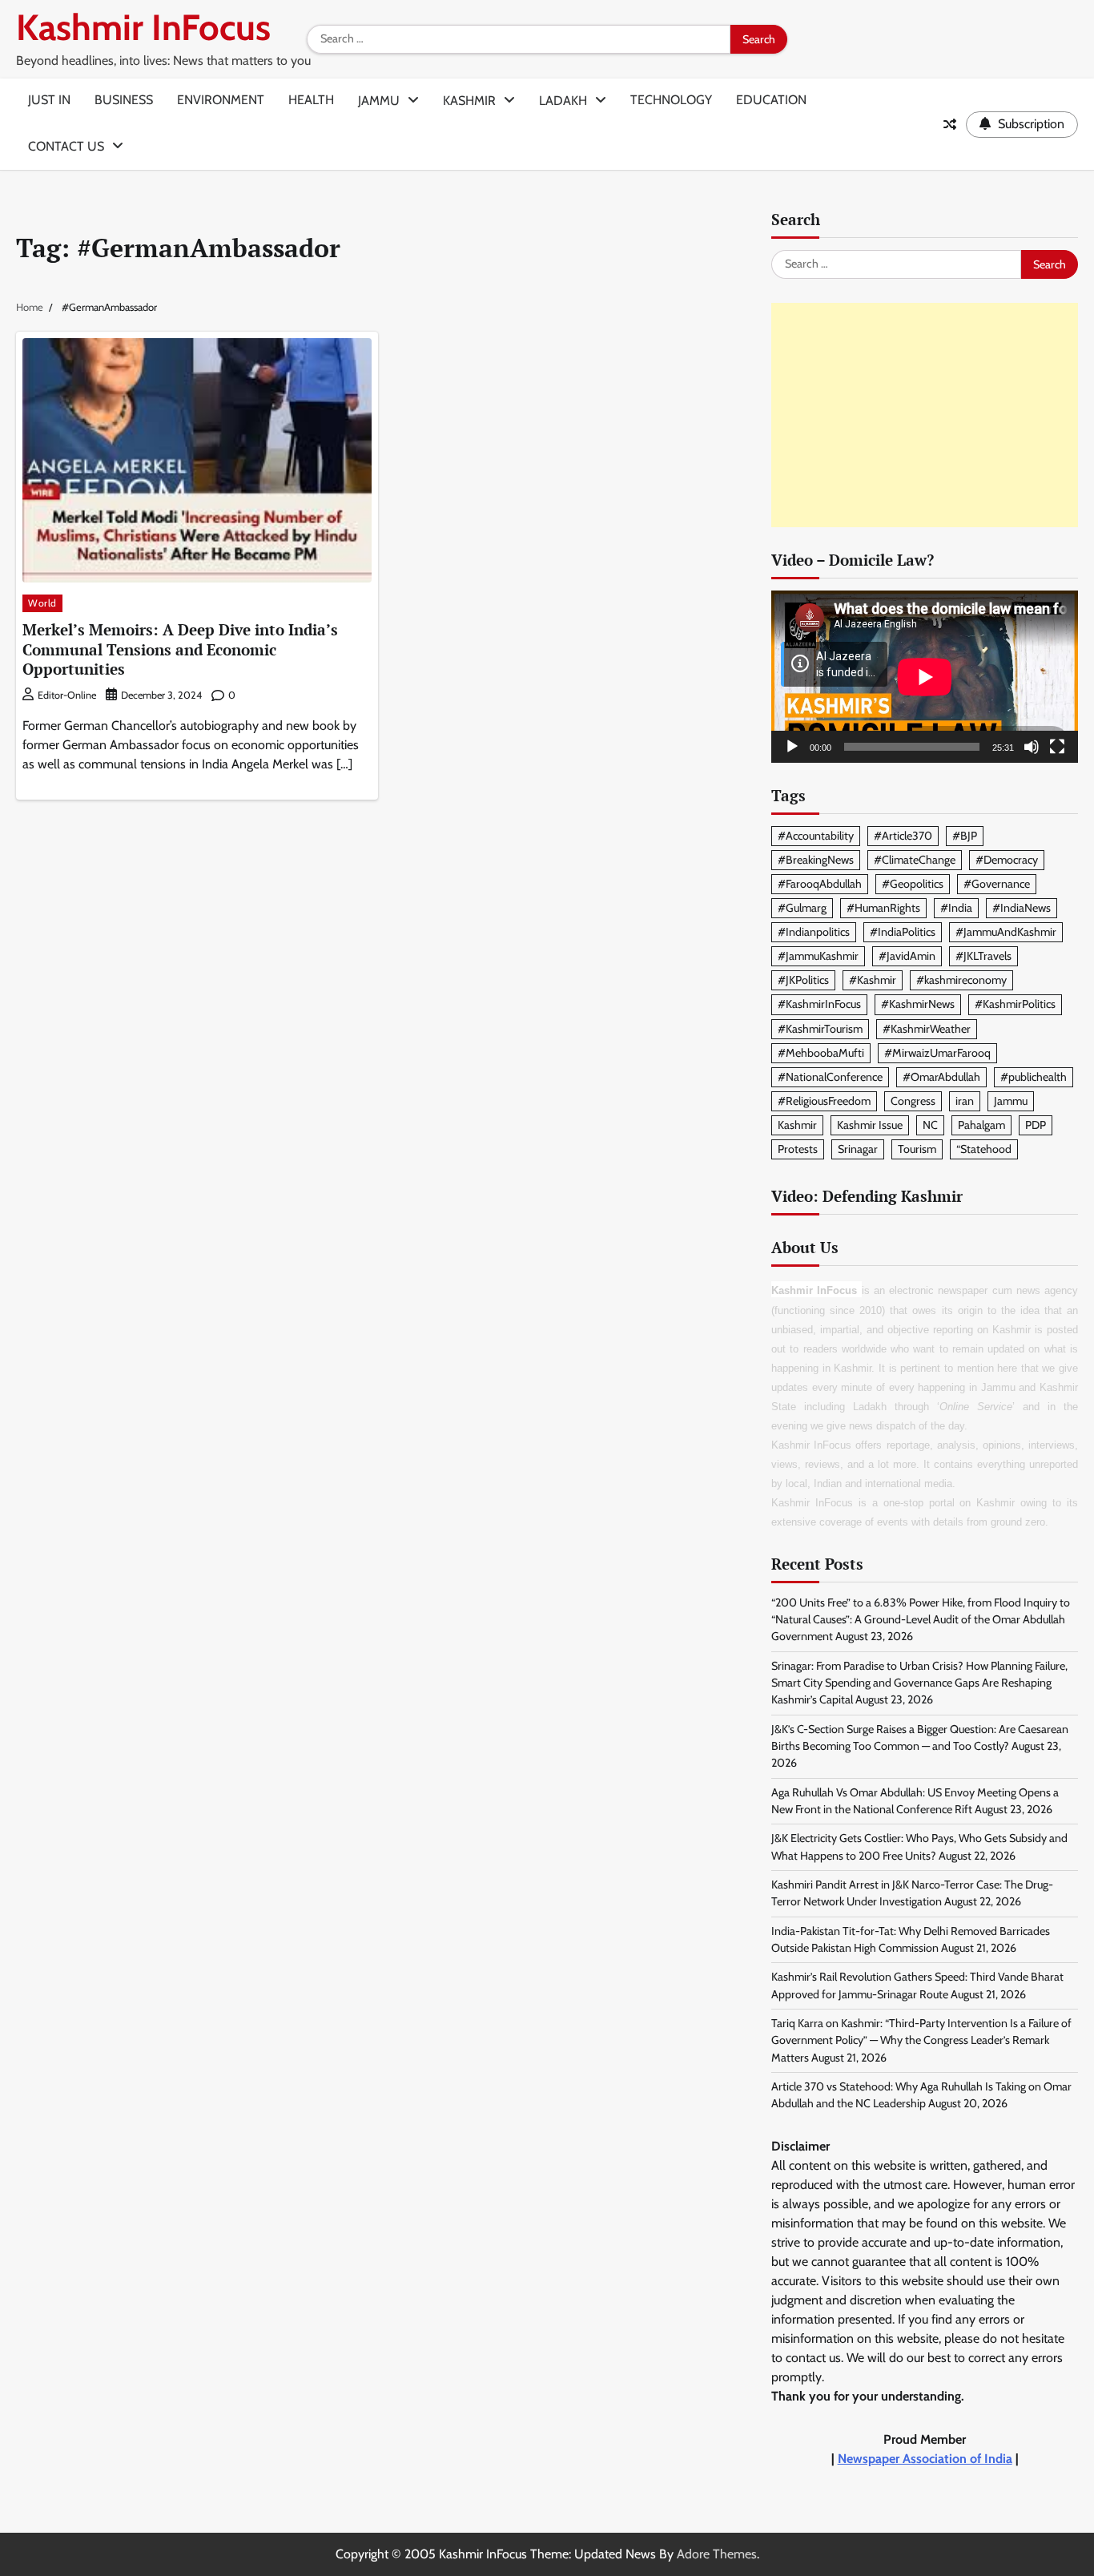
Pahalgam (981, 1125)
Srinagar (858, 1149)
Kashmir (469, 101)
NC (930, 1125)
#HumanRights (883, 908)
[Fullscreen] (1057, 747)
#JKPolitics (803, 980)
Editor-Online (67, 695)
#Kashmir (873, 980)
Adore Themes (717, 2554)
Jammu (379, 101)
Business (124, 100)
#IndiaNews (1022, 908)
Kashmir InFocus (143, 27)
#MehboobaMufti (821, 1053)
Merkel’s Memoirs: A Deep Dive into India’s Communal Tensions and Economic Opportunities (180, 649)
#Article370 (903, 836)
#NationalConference (830, 1077)
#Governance (997, 884)
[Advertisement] (925, 415)
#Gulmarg (802, 908)
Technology (671, 100)
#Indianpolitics (814, 932)
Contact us (66, 146)
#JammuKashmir (818, 956)
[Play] (792, 747)
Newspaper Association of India (925, 2459)
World (42, 603)
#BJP (965, 836)
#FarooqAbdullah (820, 884)
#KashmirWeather (927, 1029)
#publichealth (1034, 1077)
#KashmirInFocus (819, 1004)
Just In (49, 100)
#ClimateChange (915, 860)
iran (965, 1101)
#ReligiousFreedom (824, 1101)
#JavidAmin (907, 956)
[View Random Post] (950, 124)
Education (771, 100)
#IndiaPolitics (903, 932)
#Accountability (816, 836)
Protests (798, 1149)
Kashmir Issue (870, 1125)
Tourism (917, 1149)
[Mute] (1032, 747)
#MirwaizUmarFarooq (937, 1053)
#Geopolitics (913, 884)
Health (311, 100)
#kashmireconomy (961, 980)
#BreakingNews (816, 860)
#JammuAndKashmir (1006, 932)
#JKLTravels (983, 956)
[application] (925, 677)
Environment (221, 100)
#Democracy (1007, 860)
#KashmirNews (918, 1004)
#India (956, 908)
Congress (913, 1101)
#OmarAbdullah (941, 1077)
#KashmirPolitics (1015, 1004)
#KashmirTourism (820, 1029)
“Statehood (984, 1149)
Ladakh (563, 101)
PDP (1036, 1125)
